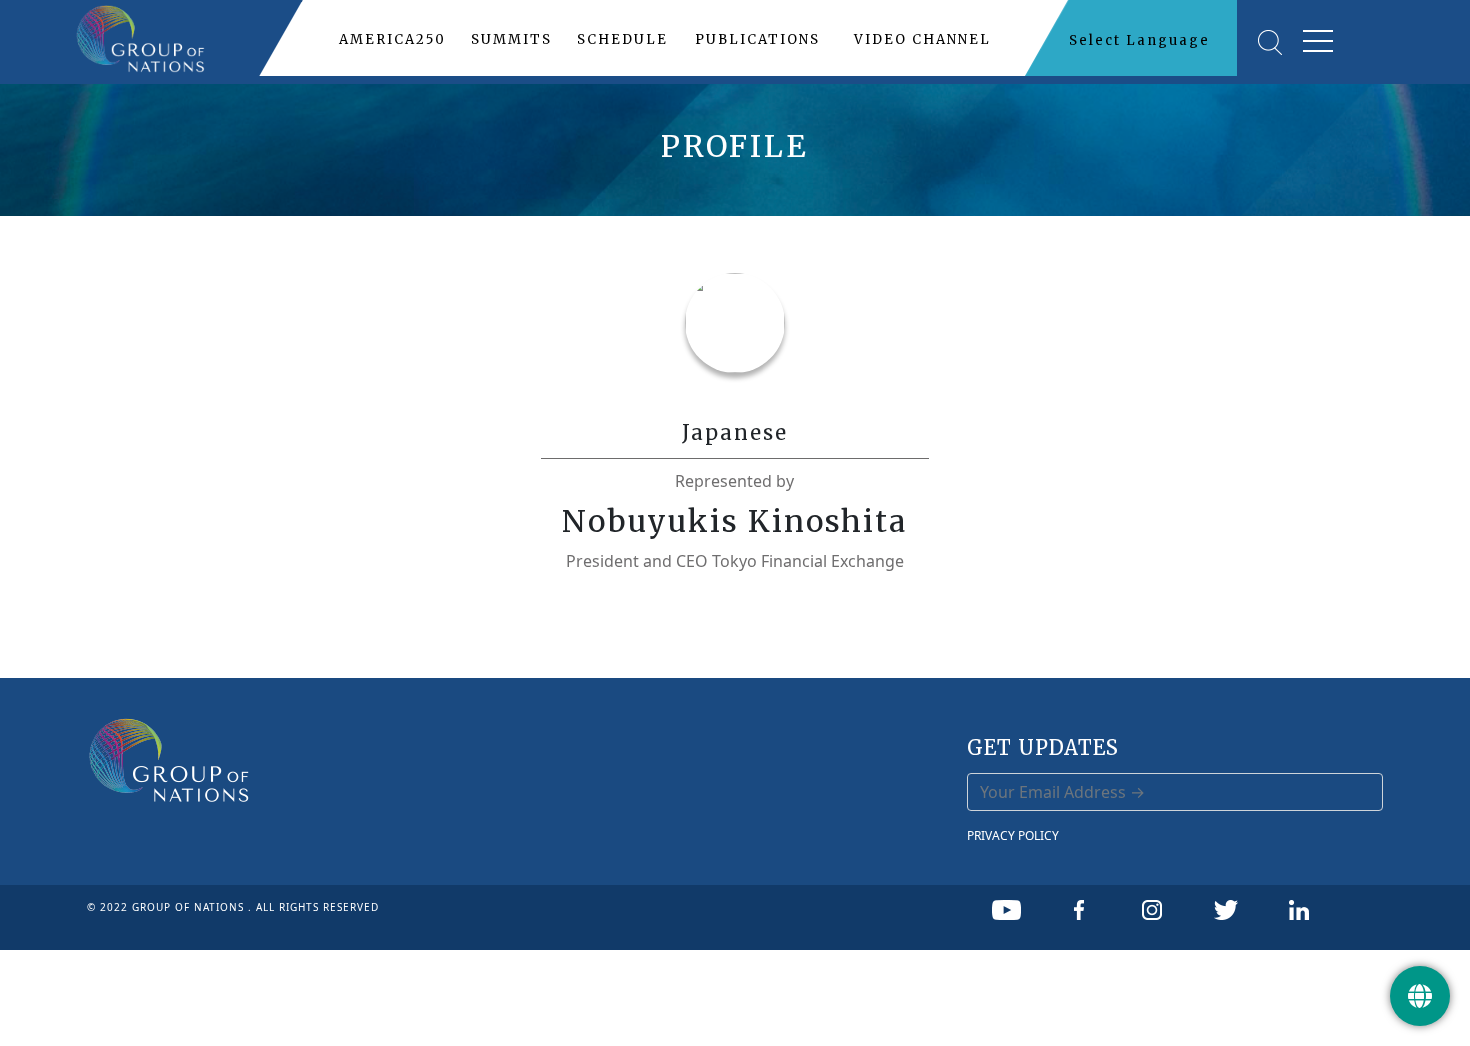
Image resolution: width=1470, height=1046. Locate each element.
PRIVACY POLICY (1013, 835)
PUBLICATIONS (757, 39)
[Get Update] (1420, 996)
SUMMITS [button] (511, 39)
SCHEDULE (622, 39)
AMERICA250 (392, 39)
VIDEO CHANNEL (922, 39)
